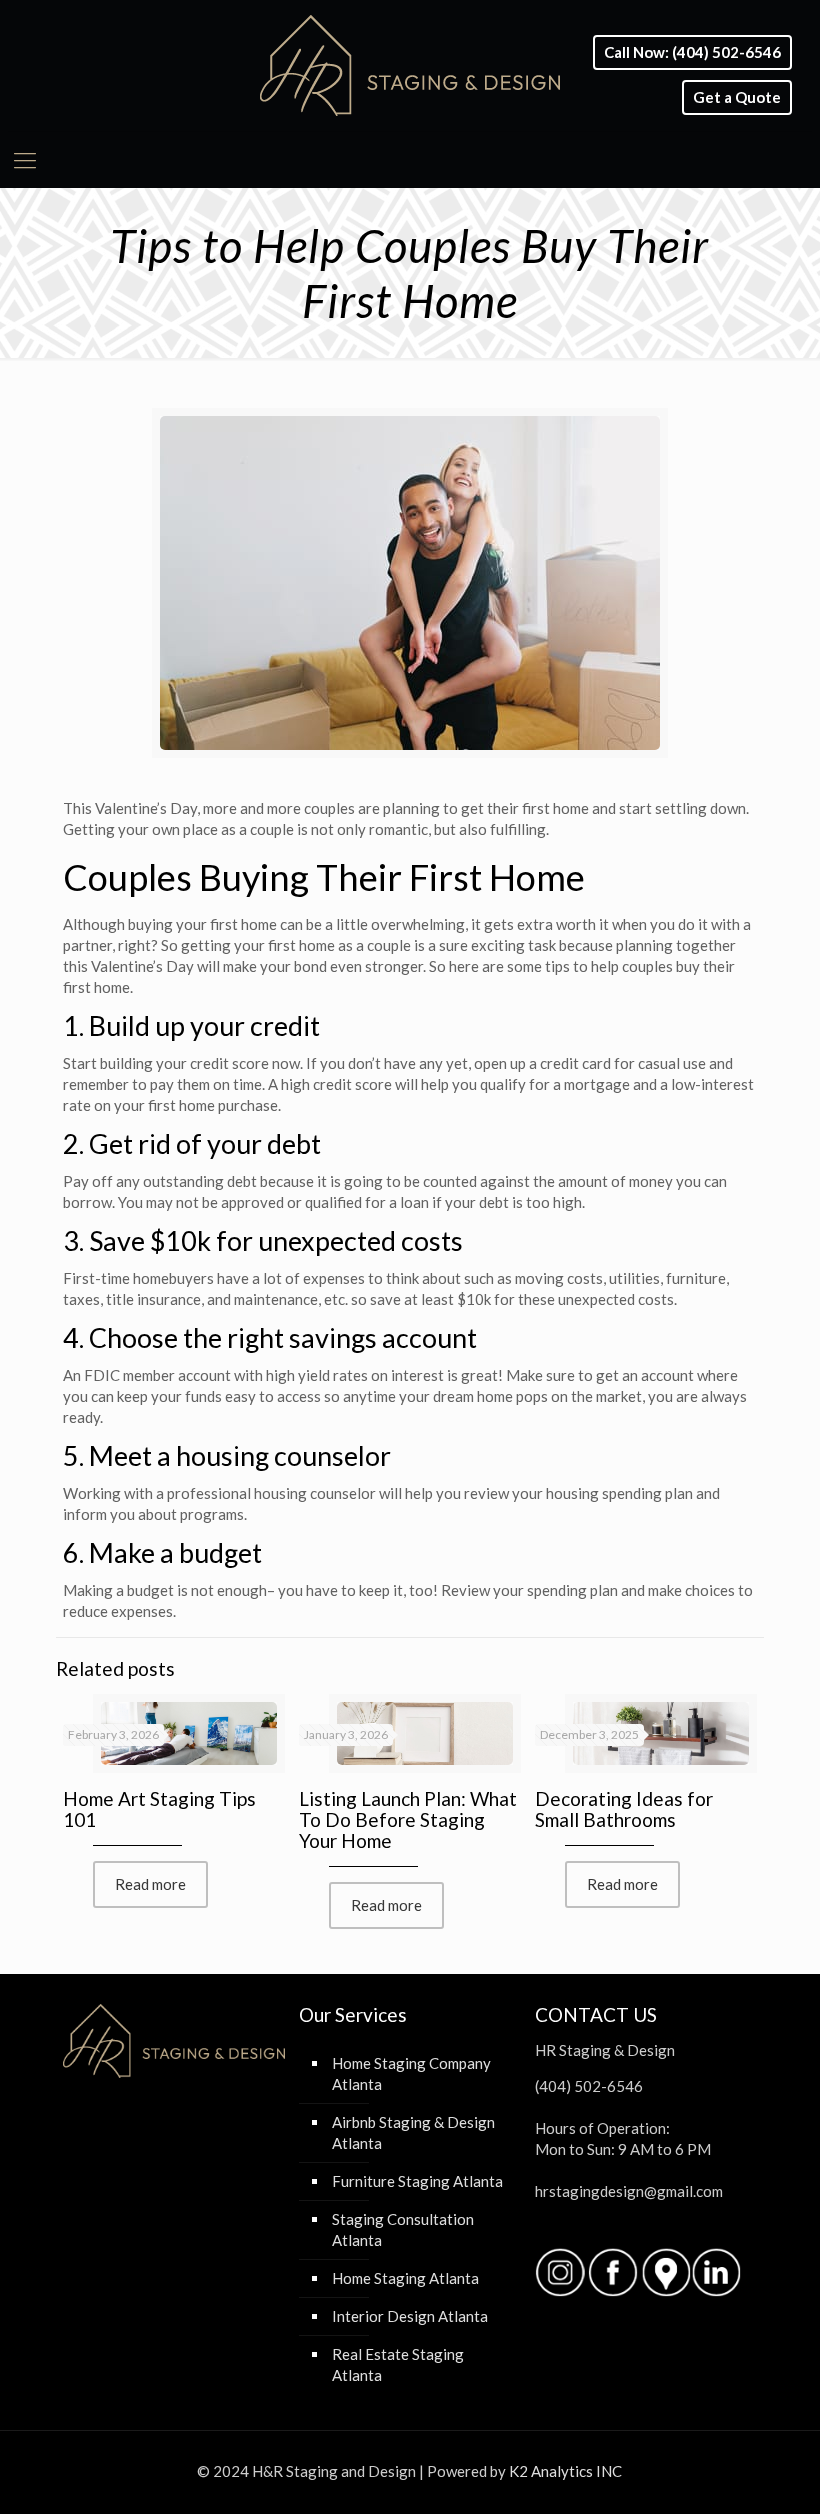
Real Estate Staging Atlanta (398, 2364)
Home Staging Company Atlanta (411, 2073)
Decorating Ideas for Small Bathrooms (624, 1809)
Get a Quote (737, 97)
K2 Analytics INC (565, 2471)
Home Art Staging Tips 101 (159, 1809)
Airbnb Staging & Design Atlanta (413, 2132)
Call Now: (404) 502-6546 (692, 52)
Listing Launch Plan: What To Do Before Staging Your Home (408, 1819)
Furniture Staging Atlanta (417, 2181)
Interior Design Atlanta (410, 2316)
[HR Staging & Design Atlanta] (410, 65)
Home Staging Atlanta (405, 2278)
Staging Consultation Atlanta (403, 2229)
